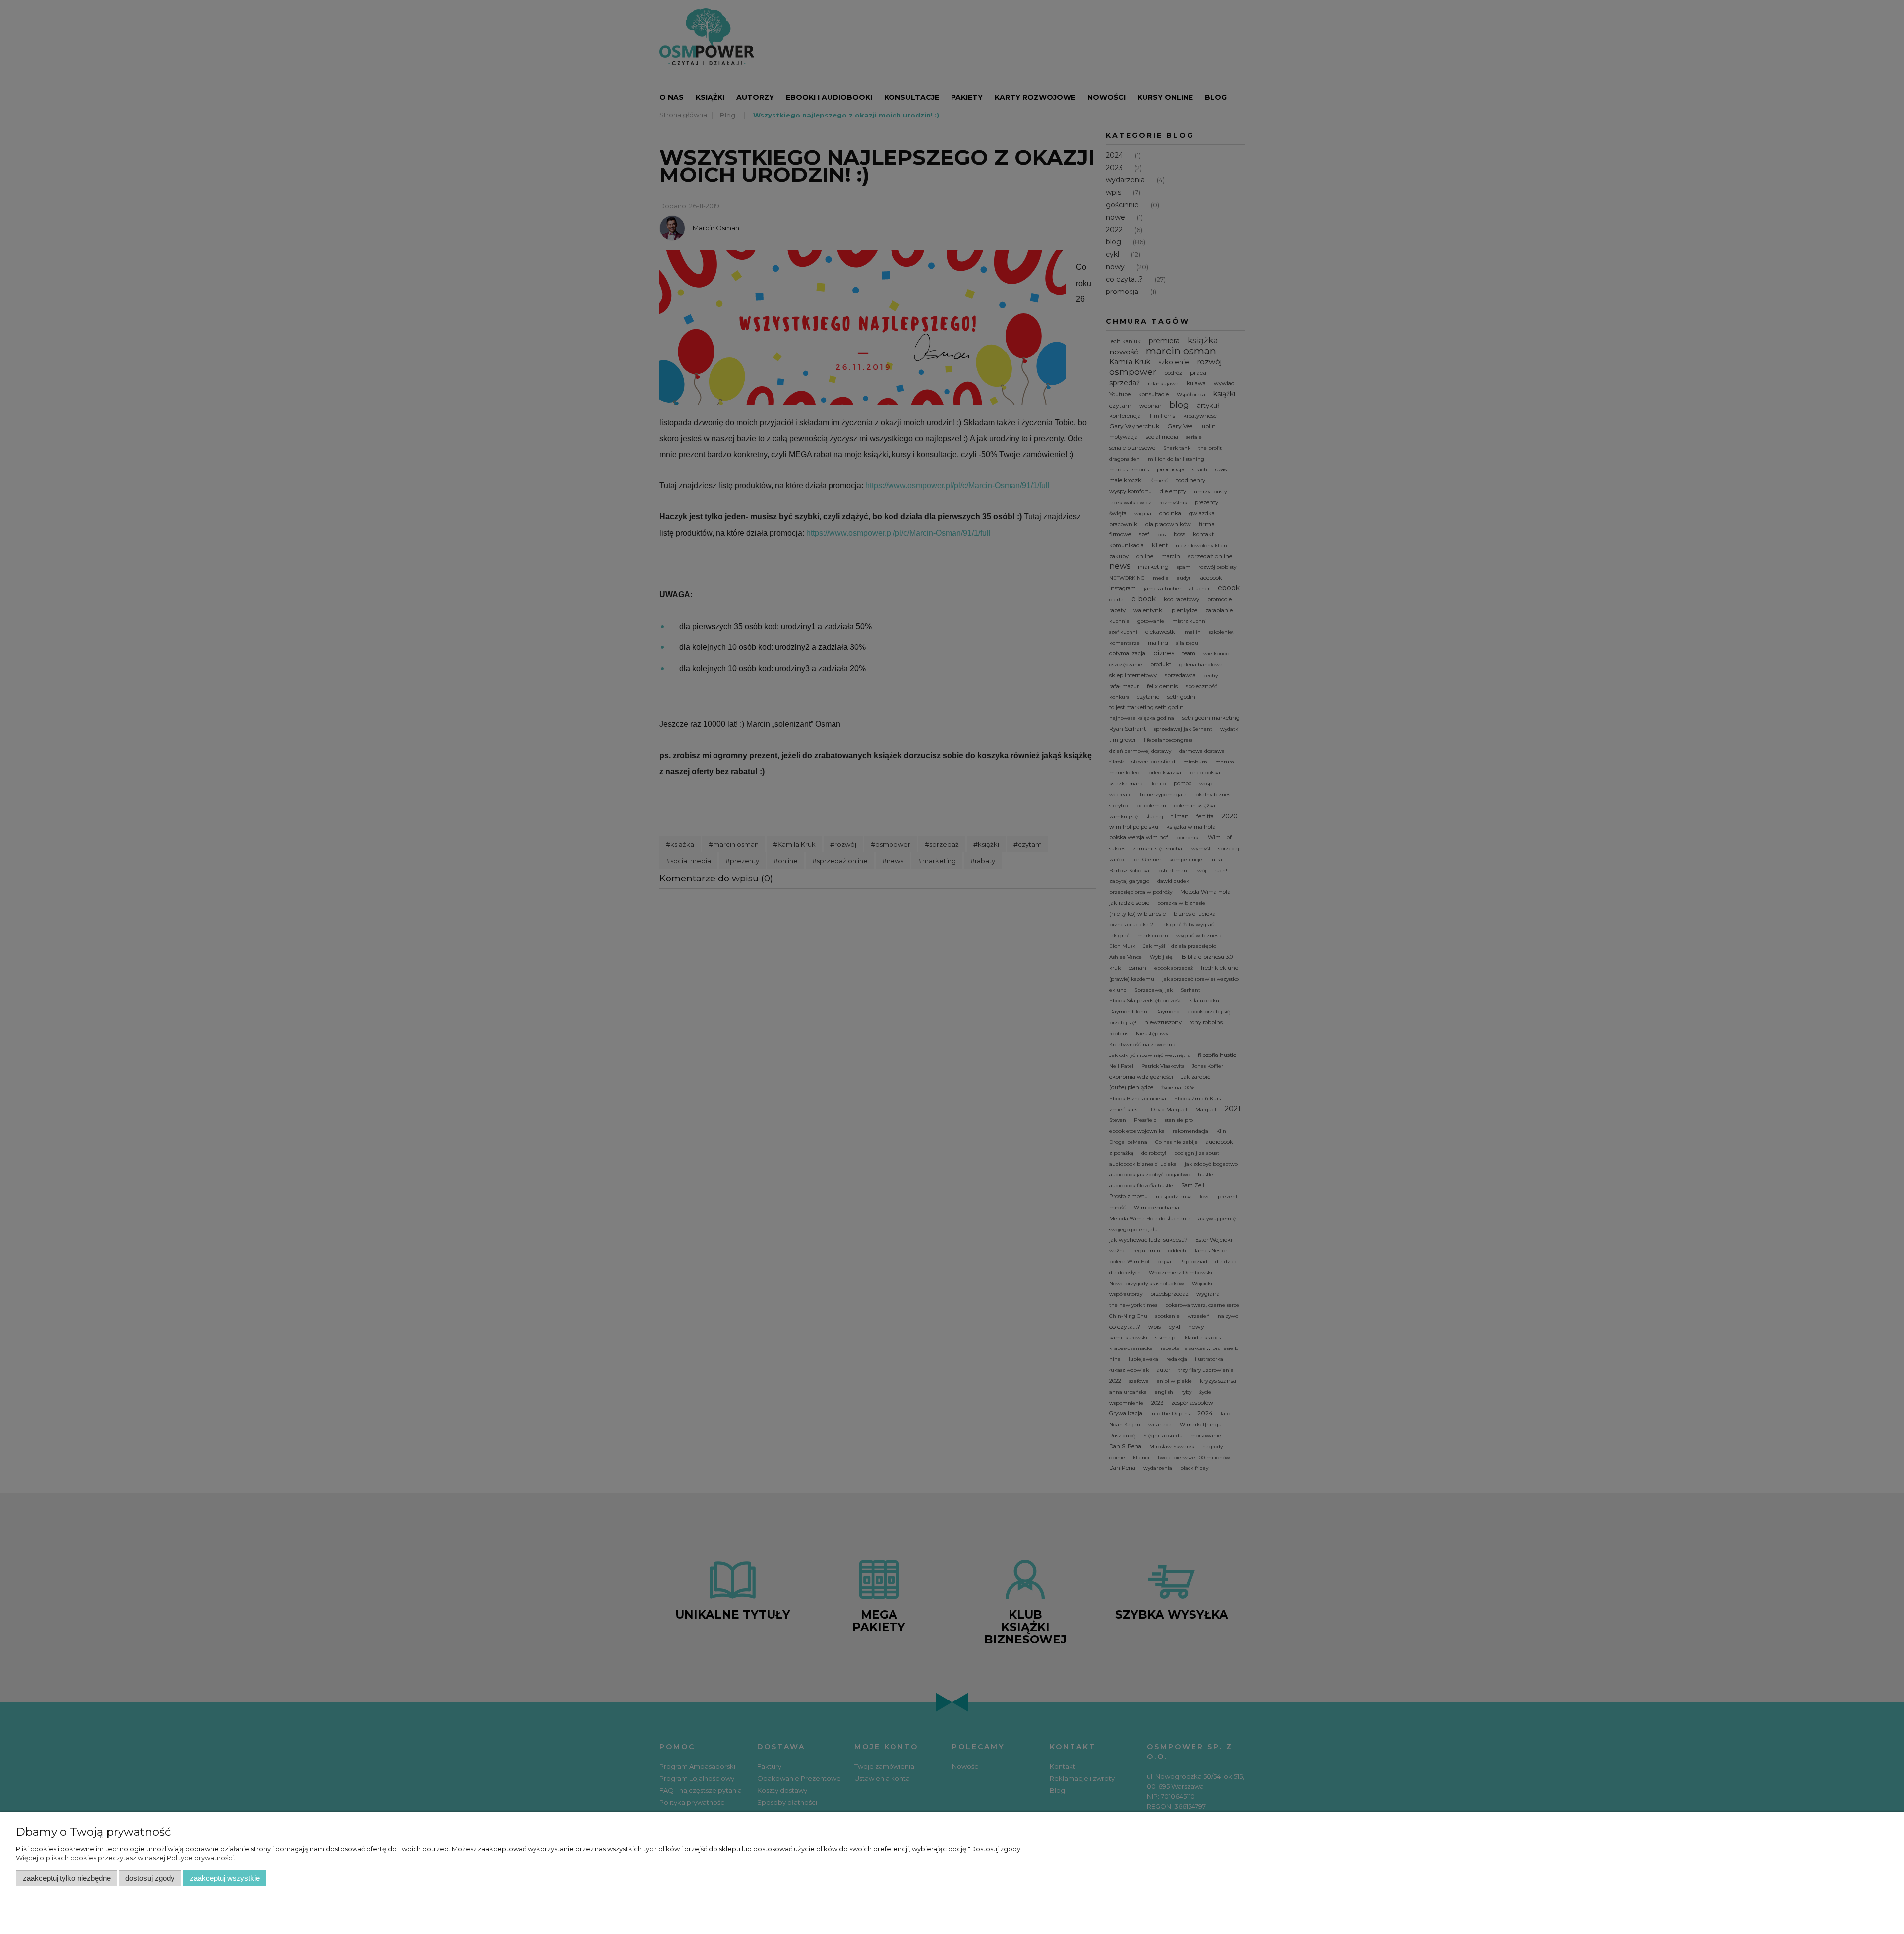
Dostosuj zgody (150, 1878)
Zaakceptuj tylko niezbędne (67, 1878)
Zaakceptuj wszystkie (225, 1878)
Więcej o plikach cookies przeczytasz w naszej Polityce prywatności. (125, 1858)
